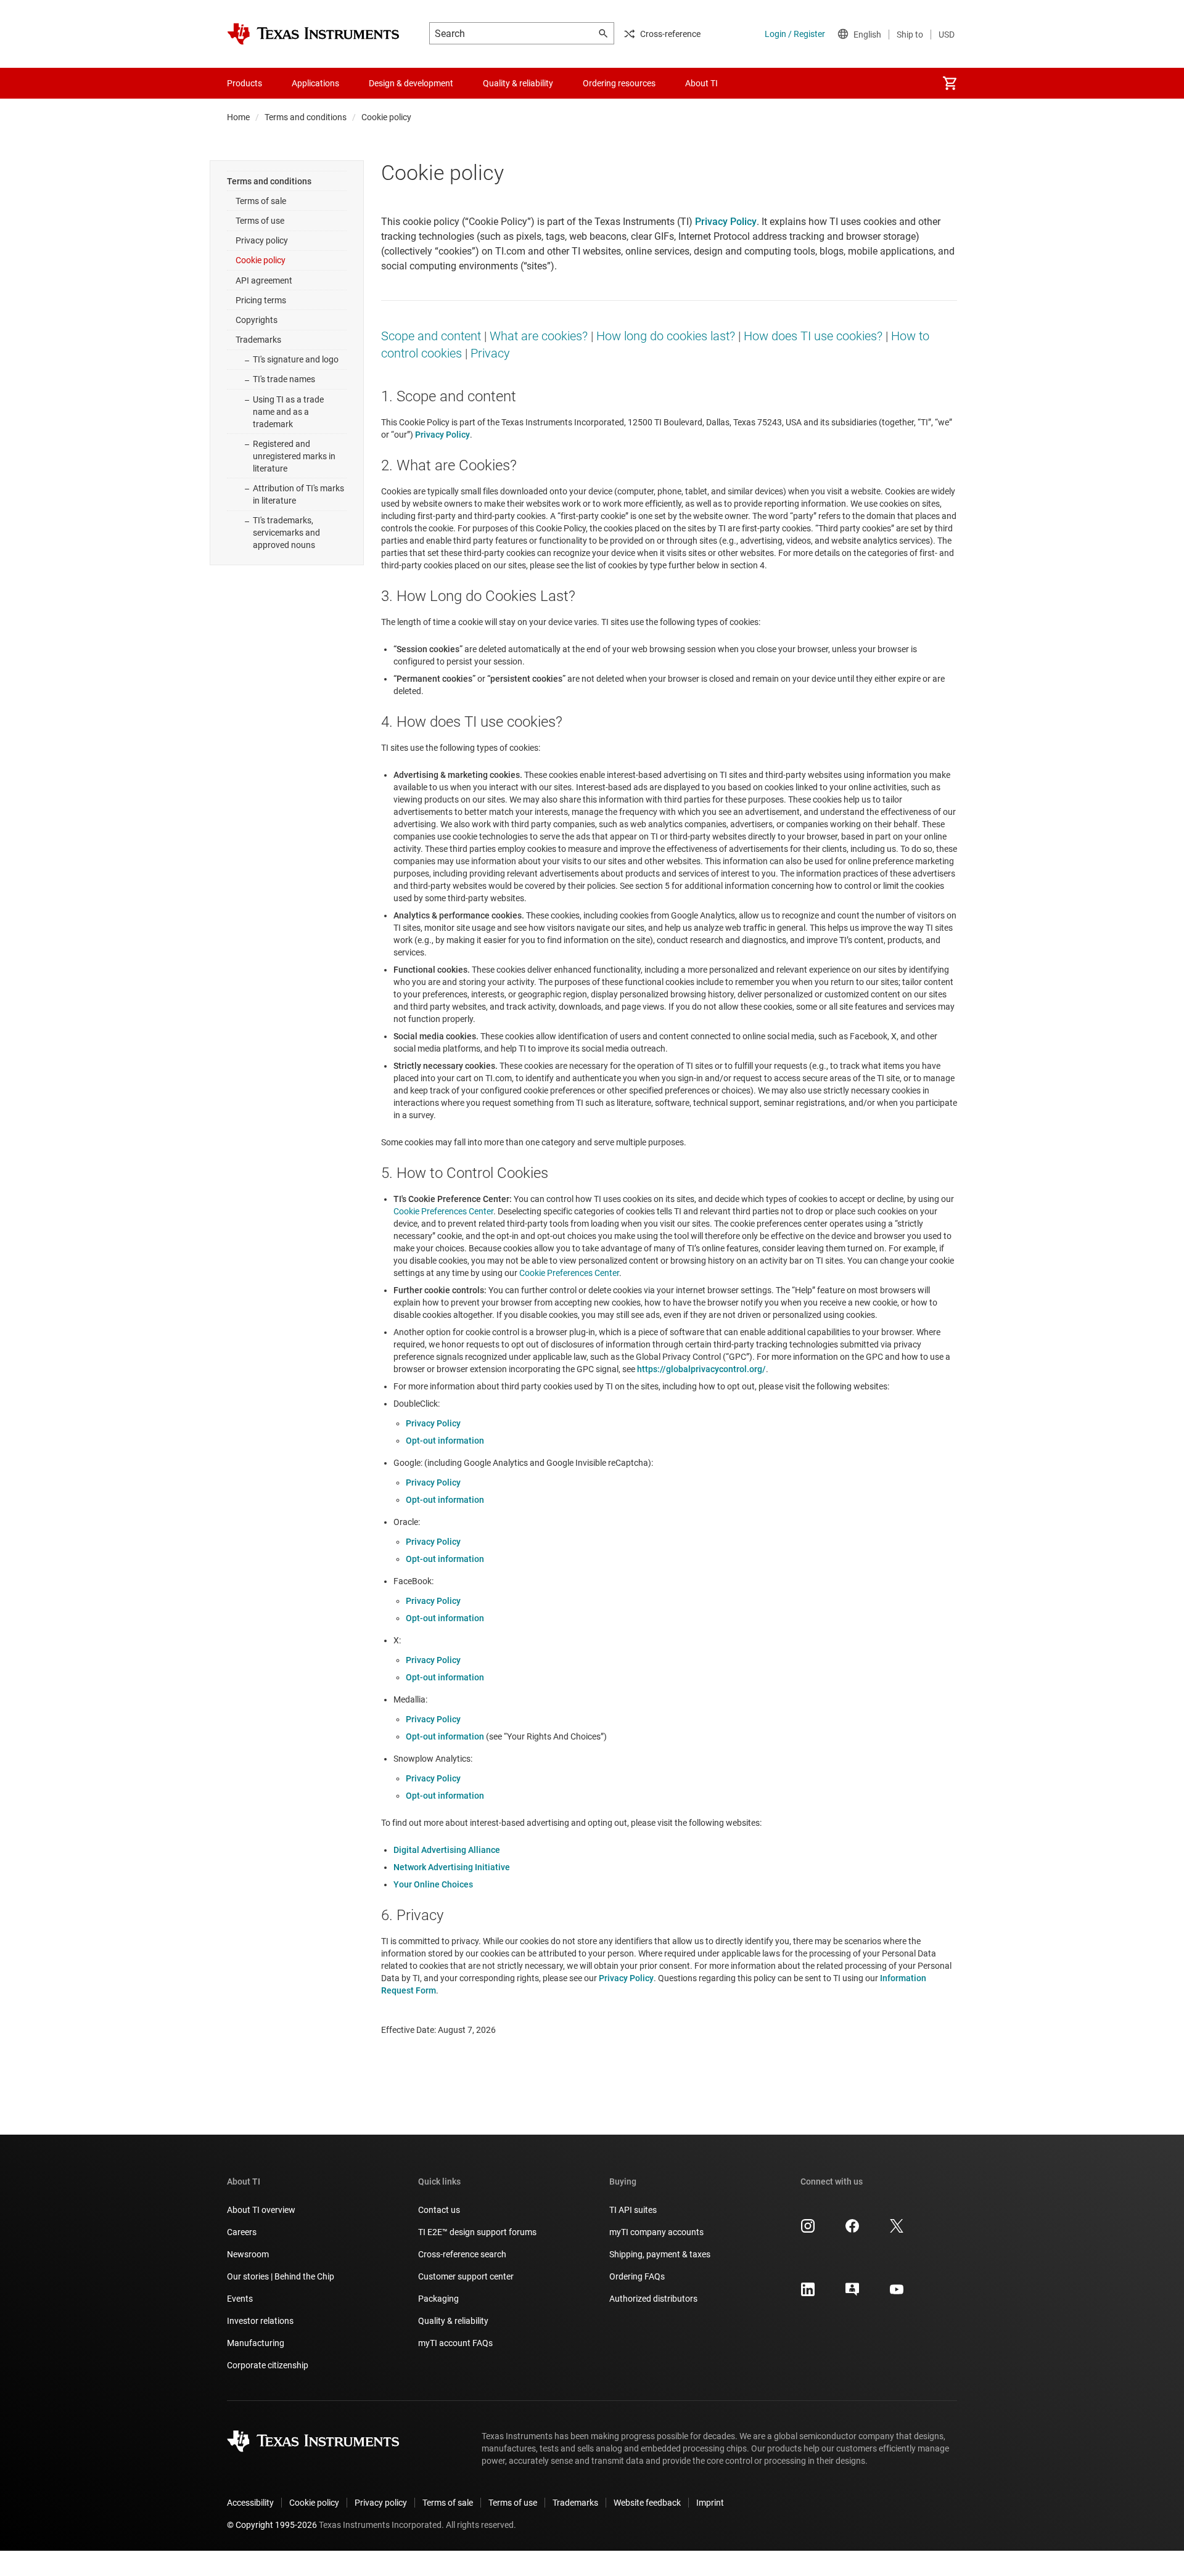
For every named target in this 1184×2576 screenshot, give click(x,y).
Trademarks (258, 340)
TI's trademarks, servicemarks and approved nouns (286, 533)
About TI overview (261, 2210)
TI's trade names (284, 379)
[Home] (313, 34)
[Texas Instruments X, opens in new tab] (897, 2230)
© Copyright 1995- (272, 2525)
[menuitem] (950, 83)
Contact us (439, 2210)
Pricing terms (261, 300)
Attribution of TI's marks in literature (298, 494)
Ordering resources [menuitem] (619, 83)
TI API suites (633, 2210)
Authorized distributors (653, 2299)
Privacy (490, 353)
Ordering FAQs (637, 2276)
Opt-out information (445, 1441)
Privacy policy (262, 240)
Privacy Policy (433, 1423)
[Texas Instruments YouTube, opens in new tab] (897, 2294)
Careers (242, 2232)
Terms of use (260, 221)
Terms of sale (261, 201)
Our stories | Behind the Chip (281, 2276)
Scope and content (431, 336)
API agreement (264, 280)
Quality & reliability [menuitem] (518, 83)
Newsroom (248, 2254)
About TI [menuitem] (701, 83)
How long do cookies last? (666, 336)
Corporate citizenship (268, 2365)
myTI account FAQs (455, 2343)
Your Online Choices (433, 1884)
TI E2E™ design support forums (477, 2232)
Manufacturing (256, 2343)
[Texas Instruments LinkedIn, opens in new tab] (808, 2294)
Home (238, 117)
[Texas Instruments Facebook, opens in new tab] (852, 2230)
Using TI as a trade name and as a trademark (288, 412)
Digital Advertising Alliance (447, 1850)
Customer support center (466, 2276)
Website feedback (647, 2503)
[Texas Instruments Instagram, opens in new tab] (808, 2230)
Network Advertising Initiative (452, 1867)
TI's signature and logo (296, 359)
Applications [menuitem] (315, 83)
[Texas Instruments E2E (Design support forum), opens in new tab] (852, 2294)
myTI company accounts (656, 2232)
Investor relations (260, 2321)
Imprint (710, 2503)
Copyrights (257, 320)
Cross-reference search (462, 2254)
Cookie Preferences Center (443, 1211)
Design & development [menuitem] (411, 83)
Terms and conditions (306, 117)
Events (240, 2299)
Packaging (438, 2299)
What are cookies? (539, 336)
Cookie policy (261, 260)
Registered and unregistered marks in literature (294, 456)
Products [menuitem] (245, 83)
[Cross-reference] (755, 83)
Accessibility (250, 2503)
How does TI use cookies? (813, 336)
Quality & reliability (453, 2321)
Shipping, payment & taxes (660, 2254)
